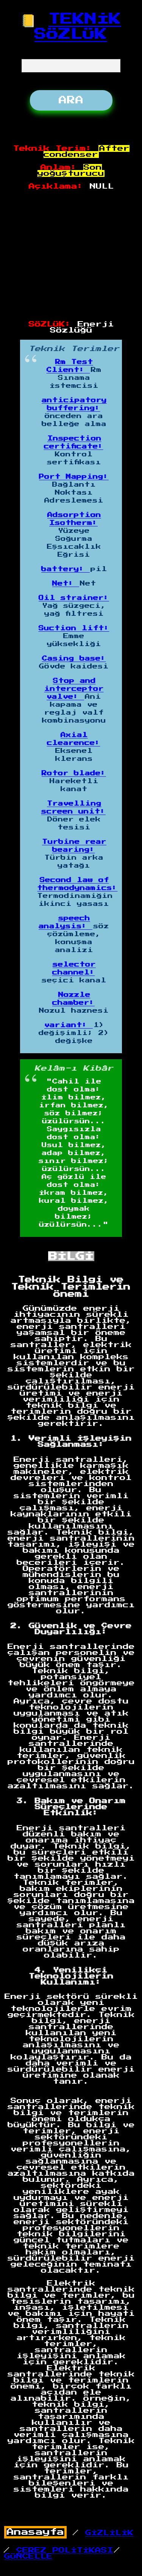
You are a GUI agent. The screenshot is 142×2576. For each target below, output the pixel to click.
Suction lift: (74, 628)
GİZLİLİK (109, 2533)
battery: (66, 569)
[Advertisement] (71, 256)
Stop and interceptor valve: (74, 689)
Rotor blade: (74, 773)
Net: (66, 584)
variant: (69, 1025)
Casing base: (74, 659)
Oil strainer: (74, 598)
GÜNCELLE (28, 2556)
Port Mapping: (74, 477)
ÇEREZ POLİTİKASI (65, 2550)
